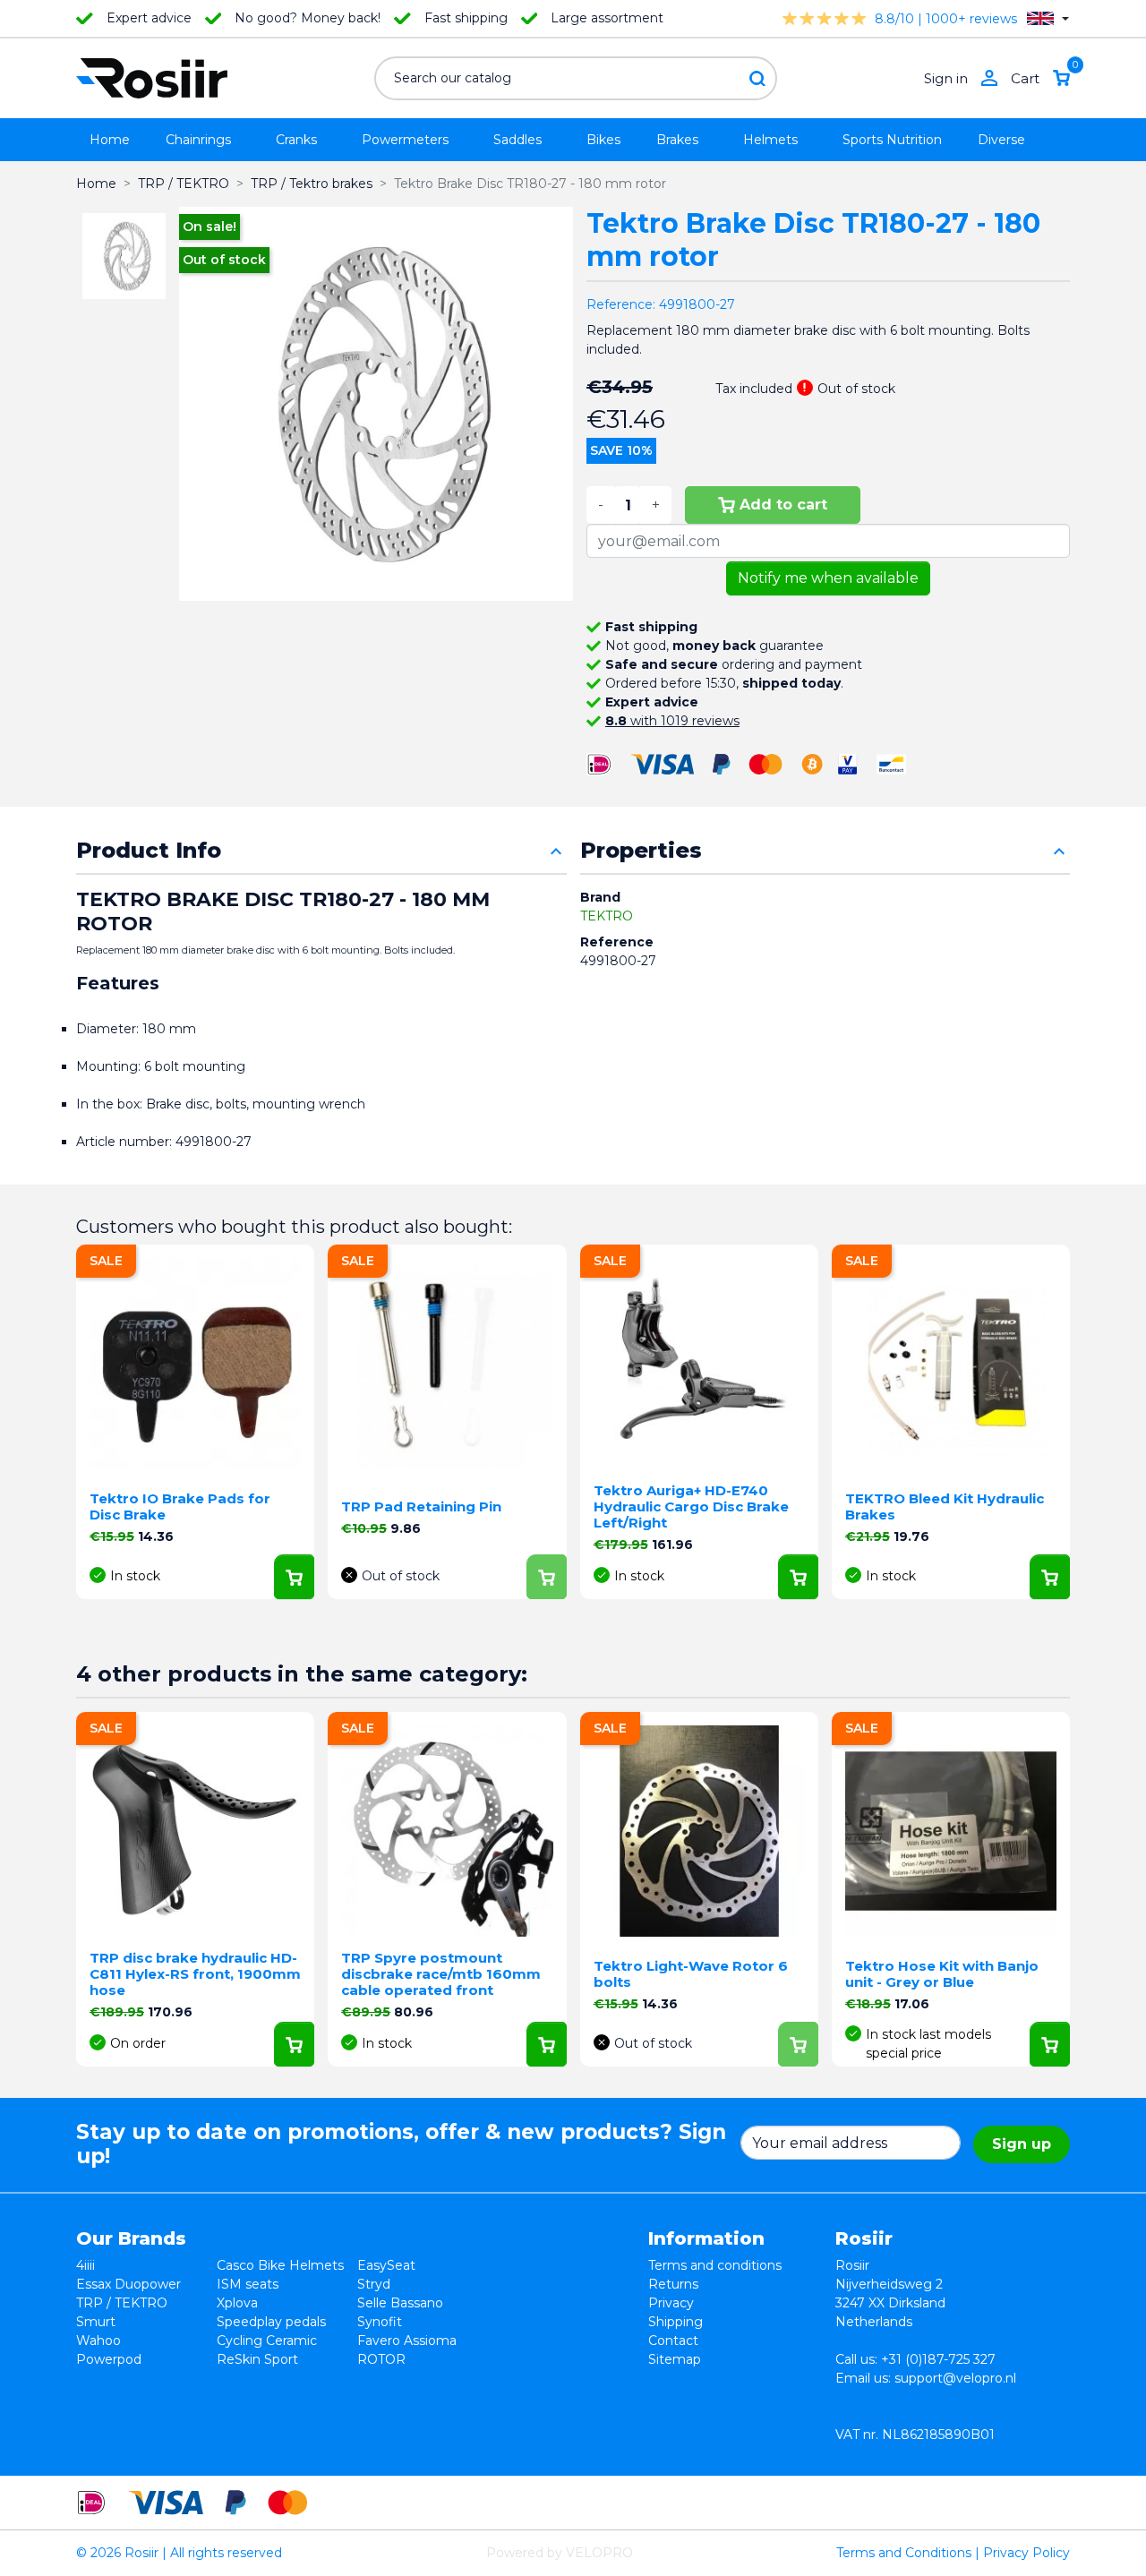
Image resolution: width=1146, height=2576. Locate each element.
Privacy (671, 2303)
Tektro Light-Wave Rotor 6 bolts (691, 1974)
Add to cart (783, 505)
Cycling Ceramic (267, 2341)
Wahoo (98, 2341)
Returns (673, 2284)
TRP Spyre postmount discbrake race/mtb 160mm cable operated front (441, 1974)
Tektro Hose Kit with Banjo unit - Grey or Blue (942, 1974)
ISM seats (248, 2284)
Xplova (237, 2303)
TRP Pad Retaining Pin (421, 1506)
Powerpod (109, 2359)
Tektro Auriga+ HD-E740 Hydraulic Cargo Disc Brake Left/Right (691, 1506)
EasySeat (386, 2265)
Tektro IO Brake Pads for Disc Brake (180, 1506)
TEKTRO (607, 916)
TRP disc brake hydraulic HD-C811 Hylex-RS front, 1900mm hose (195, 1974)
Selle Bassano (400, 2303)
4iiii (86, 2265)
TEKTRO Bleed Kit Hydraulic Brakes (945, 1506)
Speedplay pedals (271, 2322)
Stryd (374, 2284)
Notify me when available (828, 578)
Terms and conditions (715, 2265)
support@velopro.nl (955, 2378)
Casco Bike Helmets (280, 2265)
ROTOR (381, 2359)
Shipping (676, 2322)
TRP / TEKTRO (122, 2303)
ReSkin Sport (257, 2359)
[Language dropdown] (1048, 18)
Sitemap (675, 2359)
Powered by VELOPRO (560, 2553)
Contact (673, 2341)
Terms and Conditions (904, 2553)
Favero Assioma (407, 2341)
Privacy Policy (1026, 2553)
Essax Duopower (128, 2284)
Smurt (96, 2322)
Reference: (621, 304)
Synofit (380, 2322)
